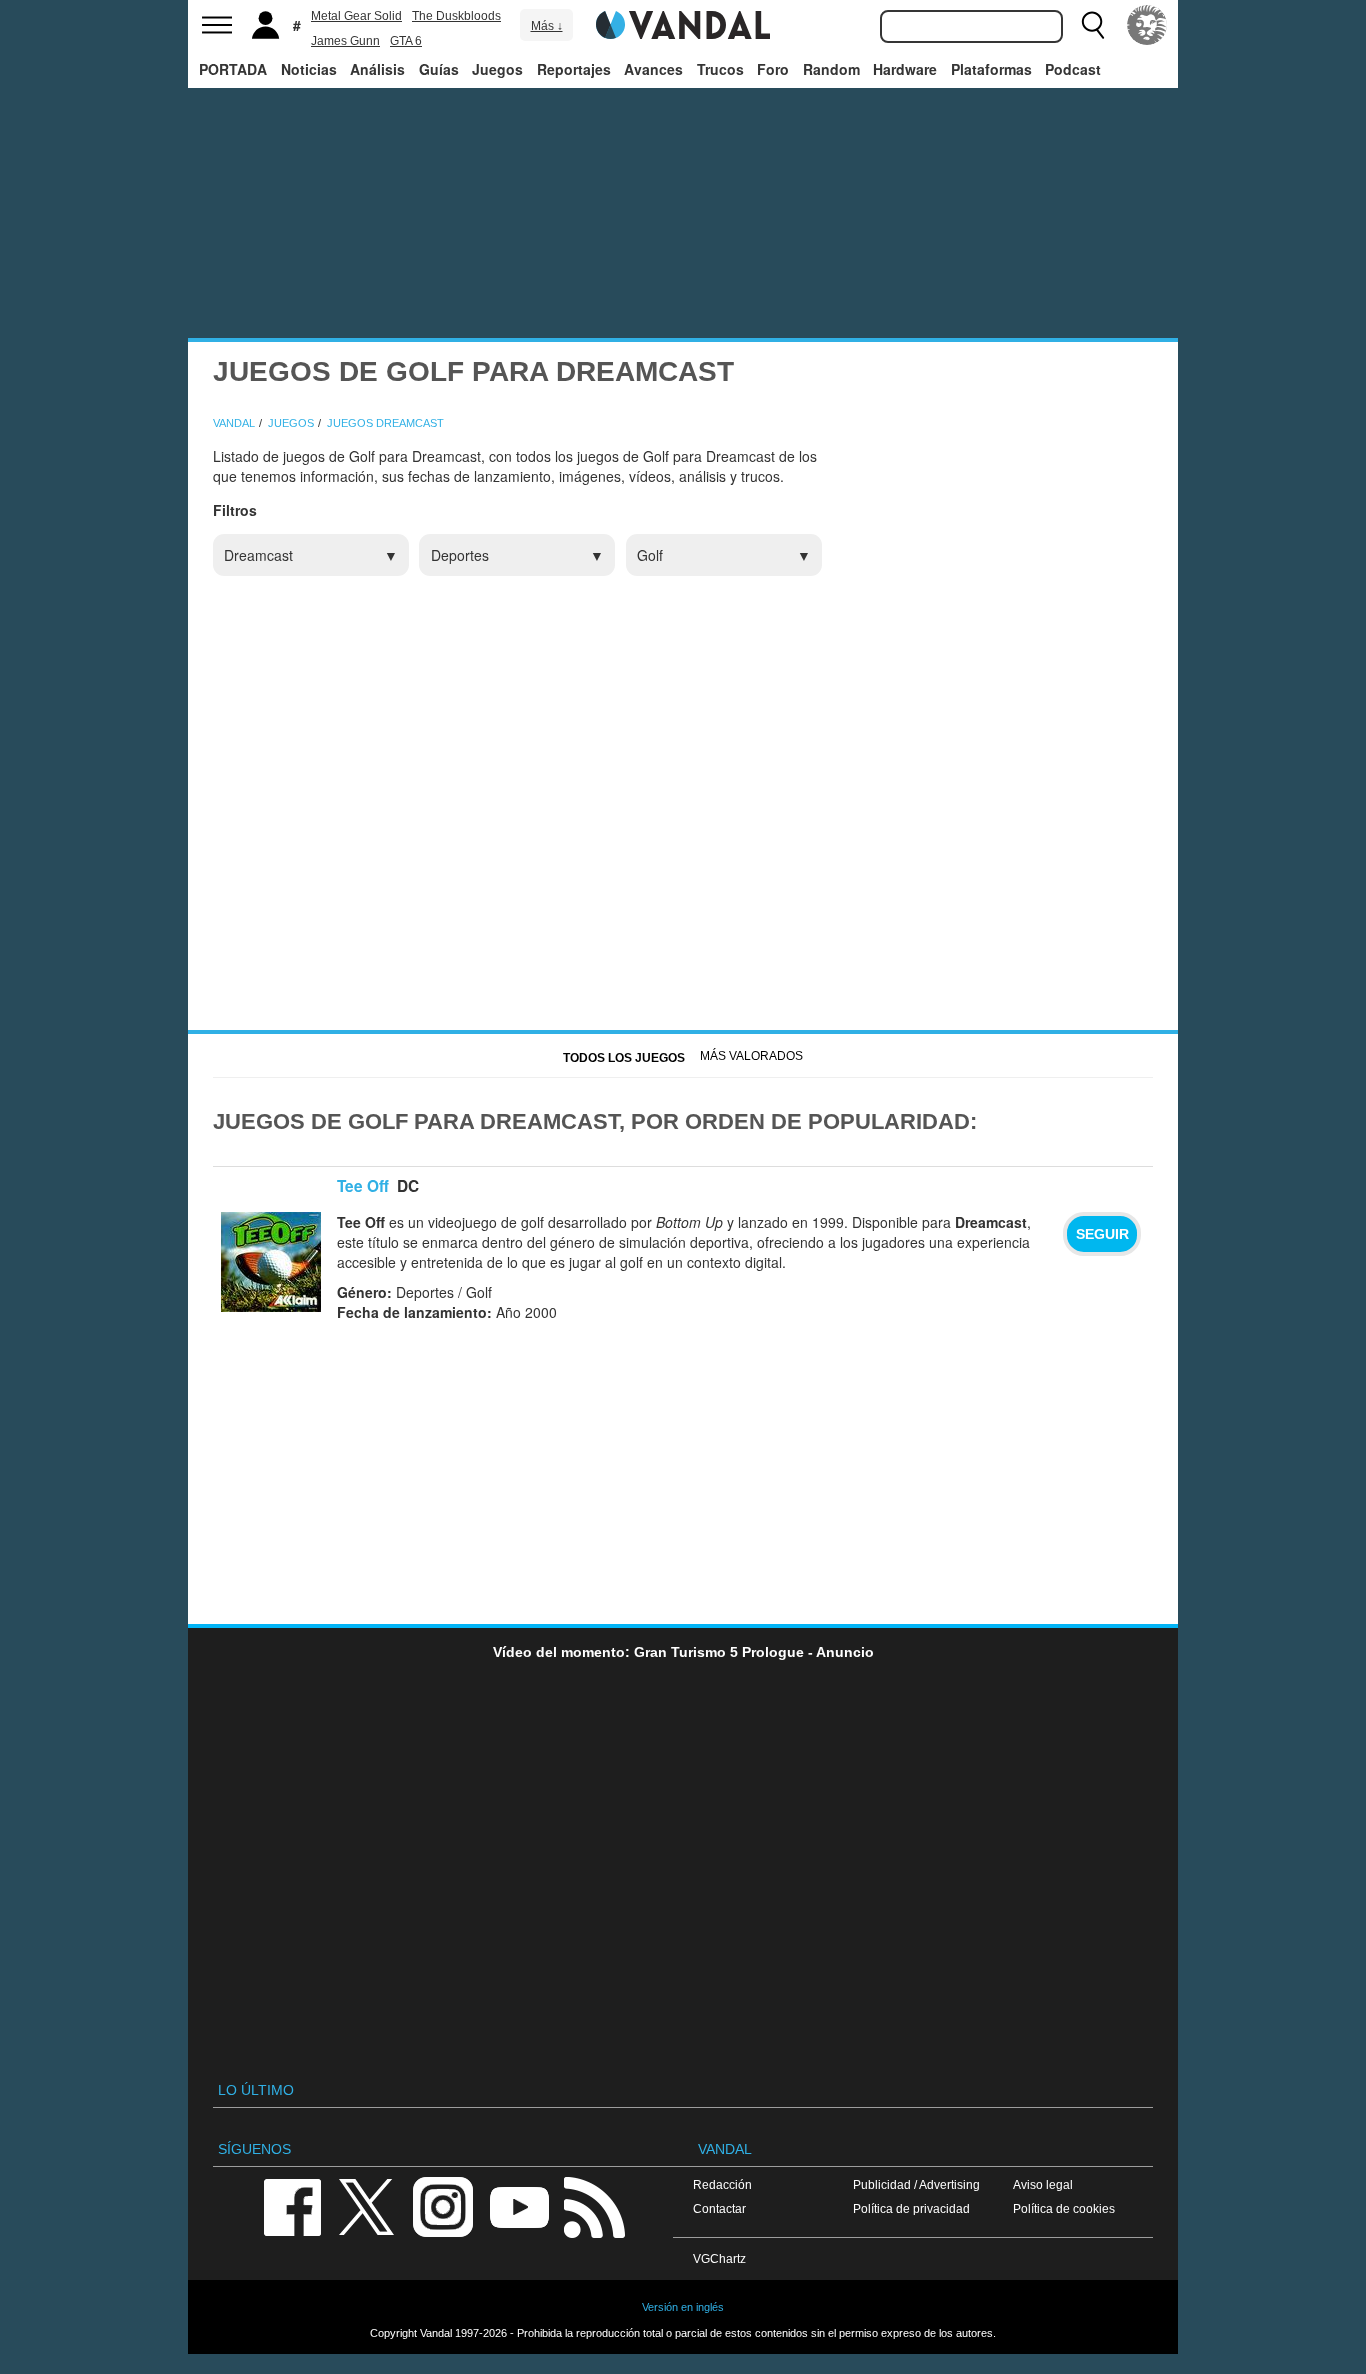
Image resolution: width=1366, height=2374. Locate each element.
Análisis (377, 69)
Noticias (309, 69)
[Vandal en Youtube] (519, 2205)
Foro (773, 69)
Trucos (720, 69)
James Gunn (345, 41)
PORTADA (233, 69)
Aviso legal (1043, 2184)
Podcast (1073, 69)
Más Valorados (751, 1056)
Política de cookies (1064, 2208)
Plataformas (991, 69)
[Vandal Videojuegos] (683, 23)
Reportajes (574, 69)
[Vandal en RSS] (594, 2205)
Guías (439, 69)
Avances (653, 69)
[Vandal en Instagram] (443, 2205)
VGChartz (719, 2258)
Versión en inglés (683, 2307)
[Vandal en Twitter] (367, 2205)
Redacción (722, 2184)
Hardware (905, 69)
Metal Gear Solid (356, 16)
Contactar (719, 2208)
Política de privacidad (911, 2208)
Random (831, 69)
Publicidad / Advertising (916, 2184)
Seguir (1102, 1234)
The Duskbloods (456, 16)
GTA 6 (406, 41)
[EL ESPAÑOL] (1147, 25)
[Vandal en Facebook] (292, 2205)
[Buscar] (1093, 25)
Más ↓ (547, 26)
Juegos (497, 69)
